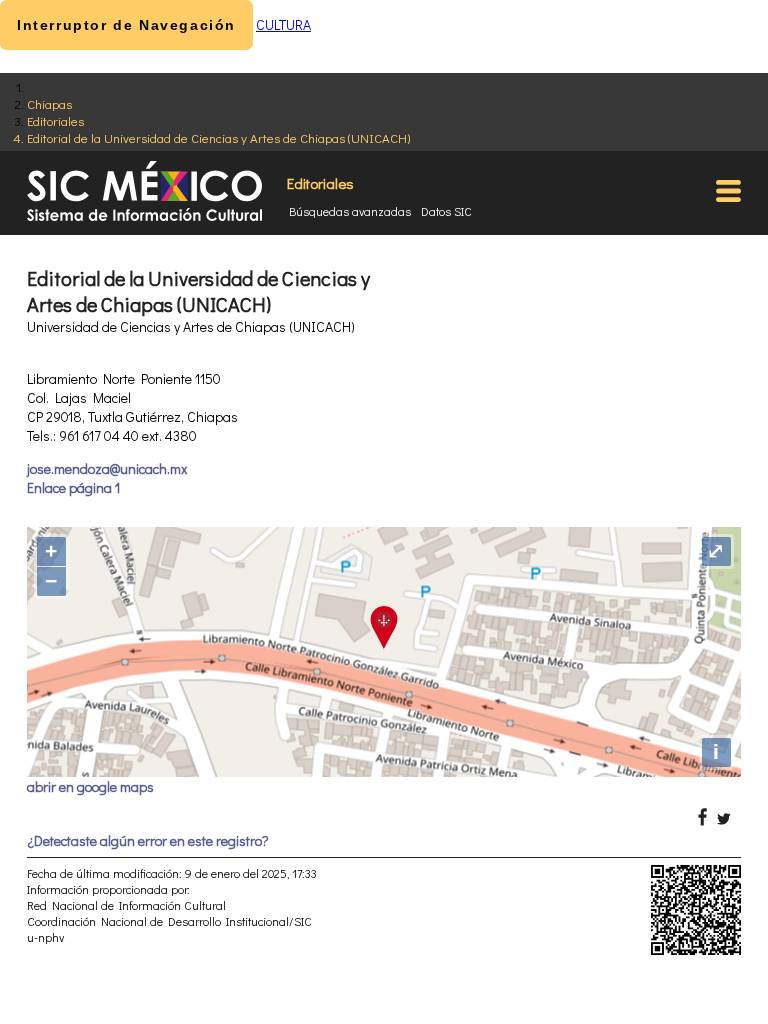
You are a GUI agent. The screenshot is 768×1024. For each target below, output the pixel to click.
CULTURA (283, 24)
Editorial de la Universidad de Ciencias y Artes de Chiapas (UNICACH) (218, 137)
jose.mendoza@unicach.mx (107, 468)
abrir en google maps (90, 786)
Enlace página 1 (73, 487)
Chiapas (49, 103)
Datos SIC (446, 211)
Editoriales (55, 120)
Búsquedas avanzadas (350, 211)
